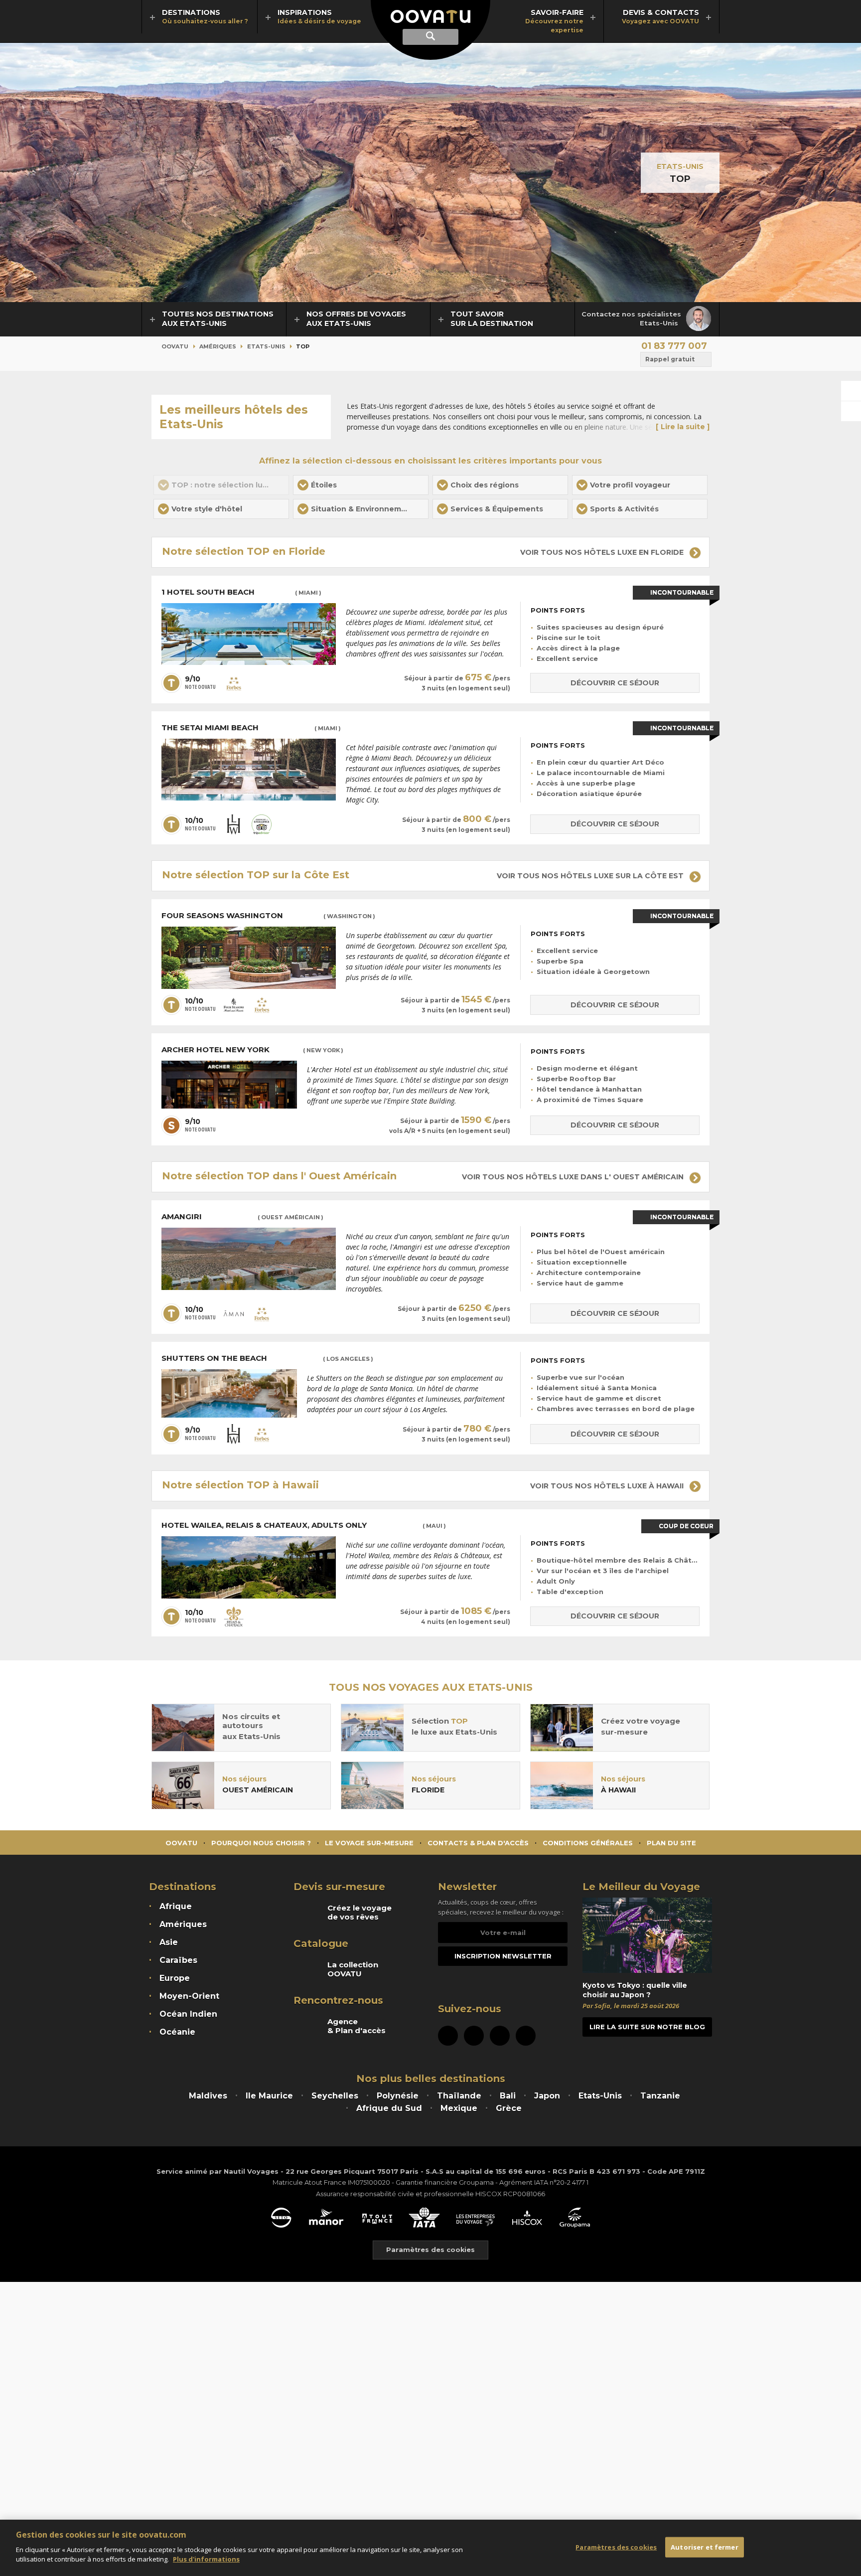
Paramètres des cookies (430, 2250)
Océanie (177, 2032)
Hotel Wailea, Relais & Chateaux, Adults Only (304, 1525)
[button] (361, 485)
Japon (547, 2096)
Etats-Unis (680, 166)
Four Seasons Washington (268, 916)
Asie (169, 1942)
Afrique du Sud (389, 2108)
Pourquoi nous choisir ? (261, 1843)
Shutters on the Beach (267, 1358)
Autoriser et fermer (704, 2547)
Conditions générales (588, 1843)
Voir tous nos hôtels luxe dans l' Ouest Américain (574, 1177)
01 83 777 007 (674, 346)
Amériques (218, 346)
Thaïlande (459, 2096)
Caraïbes (178, 1960)
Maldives (208, 2096)
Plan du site (671, 1843)
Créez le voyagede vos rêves (359, 1913)
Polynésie (398, 2096)
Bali (508, 2096)
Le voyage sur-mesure (369, 1843)
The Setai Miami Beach (251, 728)
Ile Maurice (269, 2096)
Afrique (176, 1906)
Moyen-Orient (189, 1996)
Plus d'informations (206, 2559)
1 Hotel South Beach (241, 592)
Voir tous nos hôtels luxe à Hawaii (608, 1486)
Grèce (509, 2108)
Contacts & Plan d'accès (478, 1843)
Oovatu (175, 346)
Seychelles (335, 2096)
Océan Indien (188, 2014)
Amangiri (242, 1217)
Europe (175, 1978)
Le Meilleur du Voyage (641, 1887)
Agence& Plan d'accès (357, 2026)
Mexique (459, 2108)
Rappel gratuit (670, 359)
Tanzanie (660, 2096)
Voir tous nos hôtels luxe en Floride (603, 552)
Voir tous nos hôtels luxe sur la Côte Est (591, 876)
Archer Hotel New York (252, 1050)
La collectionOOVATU (353, 1969)
